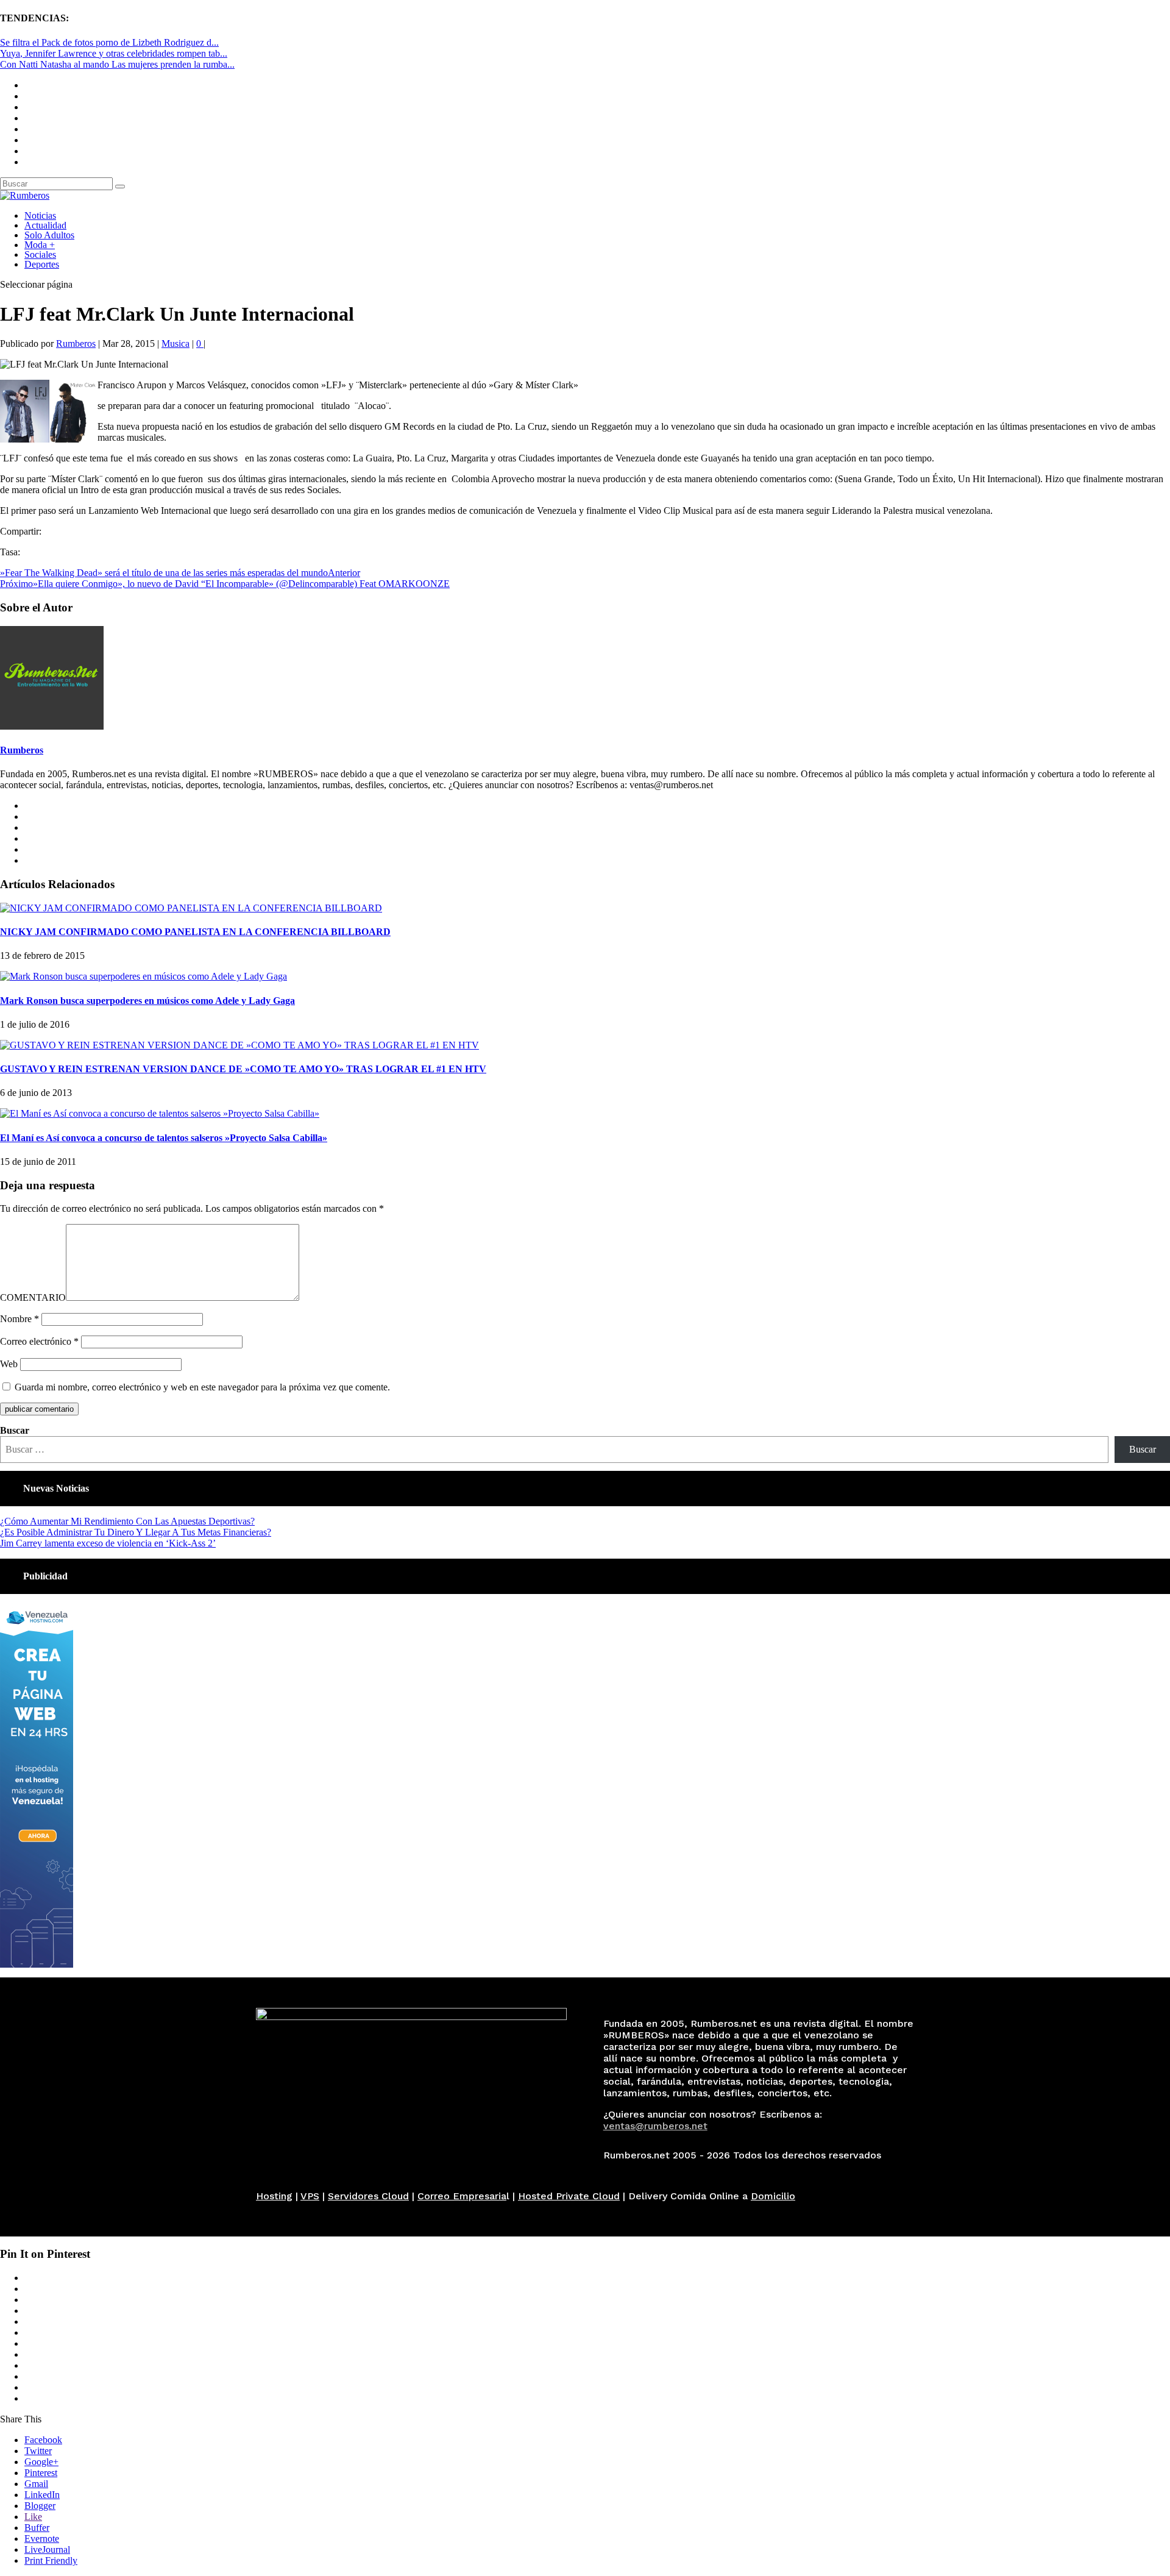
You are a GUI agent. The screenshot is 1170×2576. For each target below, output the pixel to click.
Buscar (15, 1430)
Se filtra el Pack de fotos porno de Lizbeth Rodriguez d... (109, 42)
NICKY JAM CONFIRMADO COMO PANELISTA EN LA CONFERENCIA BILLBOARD (195, 932)
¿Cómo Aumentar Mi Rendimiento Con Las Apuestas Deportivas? (127, 1521)
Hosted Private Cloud (569, 2196)
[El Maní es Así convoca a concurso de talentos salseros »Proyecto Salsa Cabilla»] (160, 1113)
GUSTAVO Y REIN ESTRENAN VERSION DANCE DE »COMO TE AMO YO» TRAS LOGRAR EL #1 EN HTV (243, 1069)
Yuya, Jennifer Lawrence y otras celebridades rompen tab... (114, 53)
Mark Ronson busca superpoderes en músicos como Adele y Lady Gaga (147, 1001)
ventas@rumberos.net (655, 2126)
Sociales (40, 254)
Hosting (274, 2196)
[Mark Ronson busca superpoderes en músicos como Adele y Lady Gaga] (144, 976)
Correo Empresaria (462, 2196)
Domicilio (773, 2196)
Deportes (42, 264)
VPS (310, 2196)
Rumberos (76, 343)
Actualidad (45, 225)
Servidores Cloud (368, 2196)
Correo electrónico (39, 1341)
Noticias (40, 215)
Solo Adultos (49, 235)
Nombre (19, 1319)
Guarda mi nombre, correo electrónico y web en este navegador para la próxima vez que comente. (202, 1387)
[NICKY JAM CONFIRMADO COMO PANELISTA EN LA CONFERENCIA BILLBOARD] (191, 908)
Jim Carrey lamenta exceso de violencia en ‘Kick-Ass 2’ (108, 1543)
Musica (175, 343)
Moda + (40, 245)
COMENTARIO (33, 1297)
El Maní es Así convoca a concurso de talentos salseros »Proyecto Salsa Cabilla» (164, 1138)
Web (9, 1364)
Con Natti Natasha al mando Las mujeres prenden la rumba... (117, 64)
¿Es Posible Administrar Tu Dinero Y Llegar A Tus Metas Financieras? (136, 1532)
